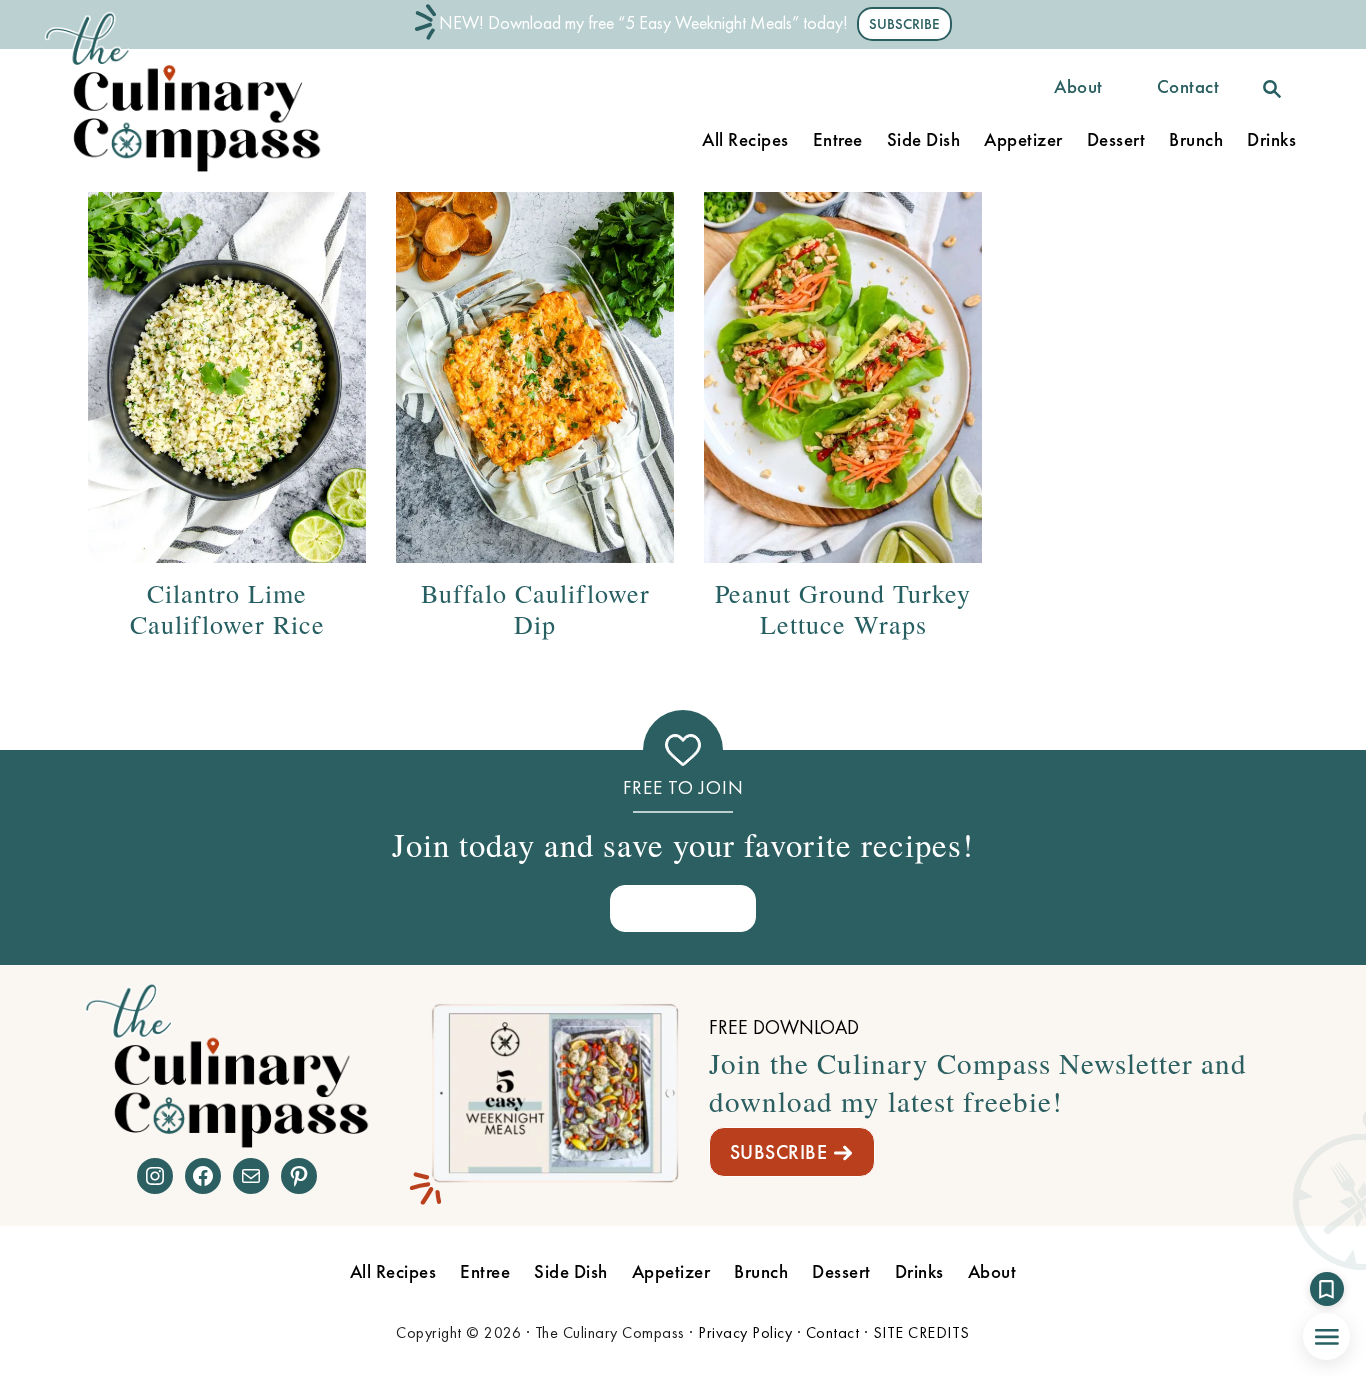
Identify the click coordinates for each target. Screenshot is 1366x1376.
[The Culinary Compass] (203, 172)
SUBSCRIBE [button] (904, 24)
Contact (833, 1332)
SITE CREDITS (921, 1332)
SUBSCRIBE (779, 1152)
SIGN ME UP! (683, 907)
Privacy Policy (745, 1332)
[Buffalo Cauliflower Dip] (535, 377)
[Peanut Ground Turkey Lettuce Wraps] (843, 377)
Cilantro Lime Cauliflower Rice (227, 608)
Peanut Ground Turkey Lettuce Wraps (843, 608)
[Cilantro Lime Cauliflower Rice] (227, 377)
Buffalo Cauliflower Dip (535, 608)
